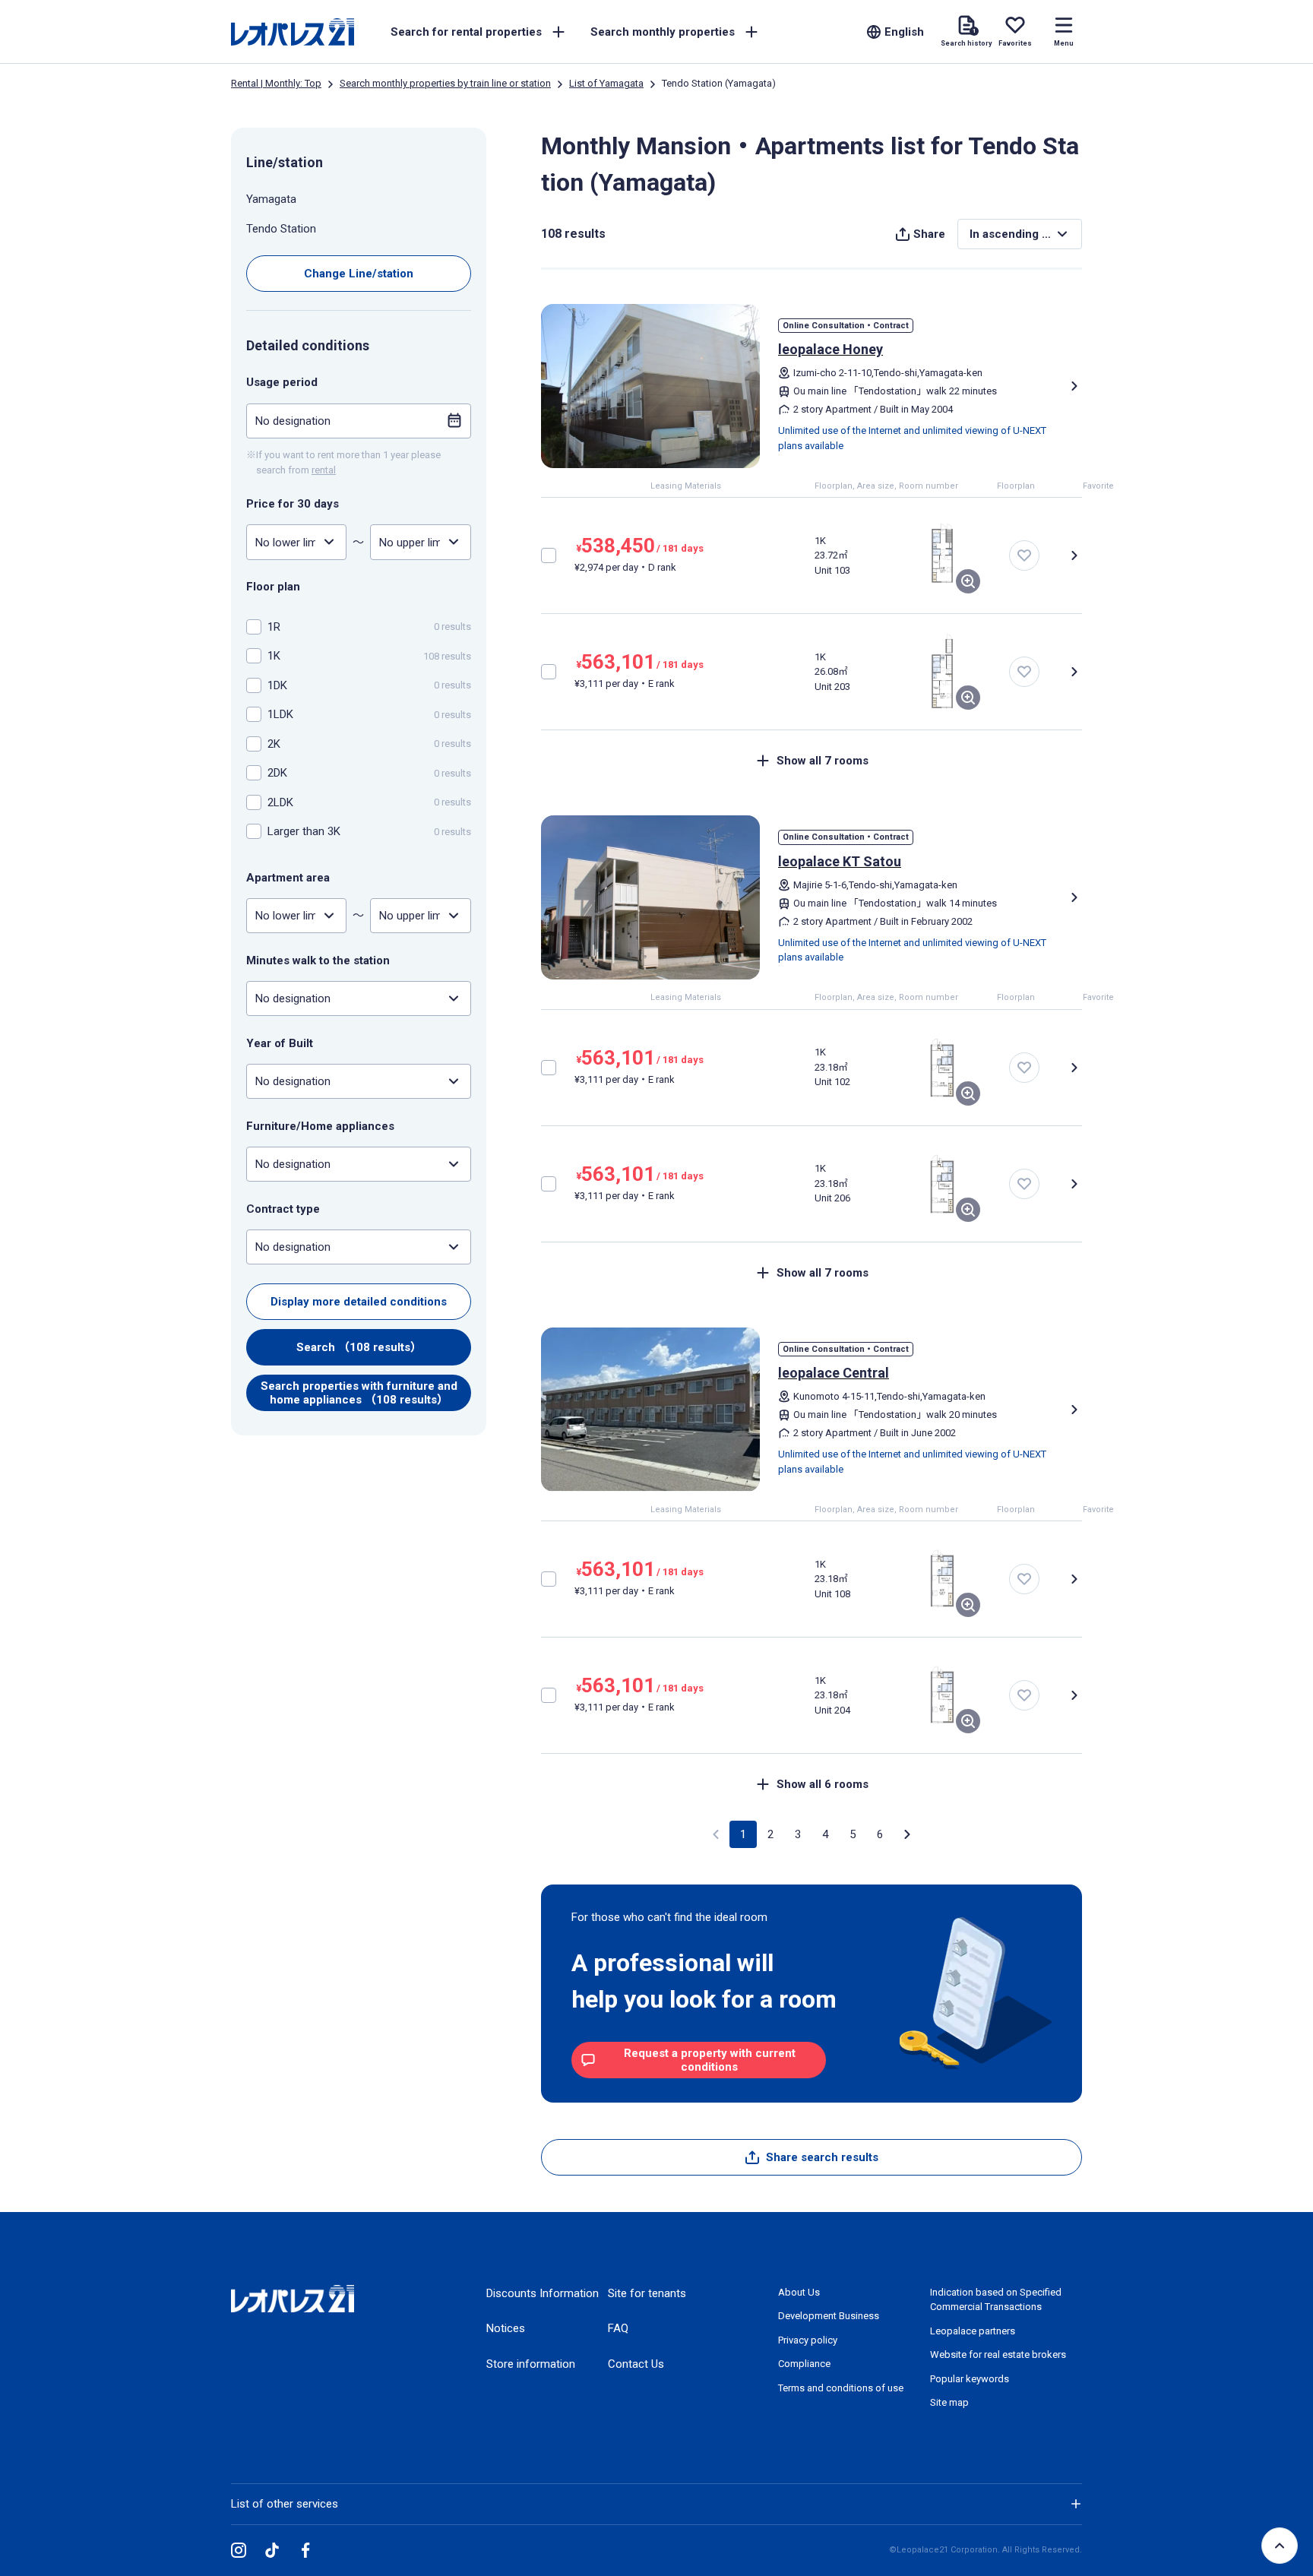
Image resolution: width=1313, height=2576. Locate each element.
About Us (799, 2292)
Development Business (829, 2316)
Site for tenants (647, 2293)
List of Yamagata (606, 83)
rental (324, 469)
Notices (506, 2328)
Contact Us (636, 2364)
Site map (949, 2402)
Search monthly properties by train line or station (445, 83)
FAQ (618, 2328)
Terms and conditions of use (841, 2388)
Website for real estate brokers (998, 2354)
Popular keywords (970, 2379)
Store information (531, 2364)
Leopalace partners (973, 2331)
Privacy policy (808, 2340)
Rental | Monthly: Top (276, 83)
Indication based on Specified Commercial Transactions (996, 2300)
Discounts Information (543, 2293)
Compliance (804, 2364)
